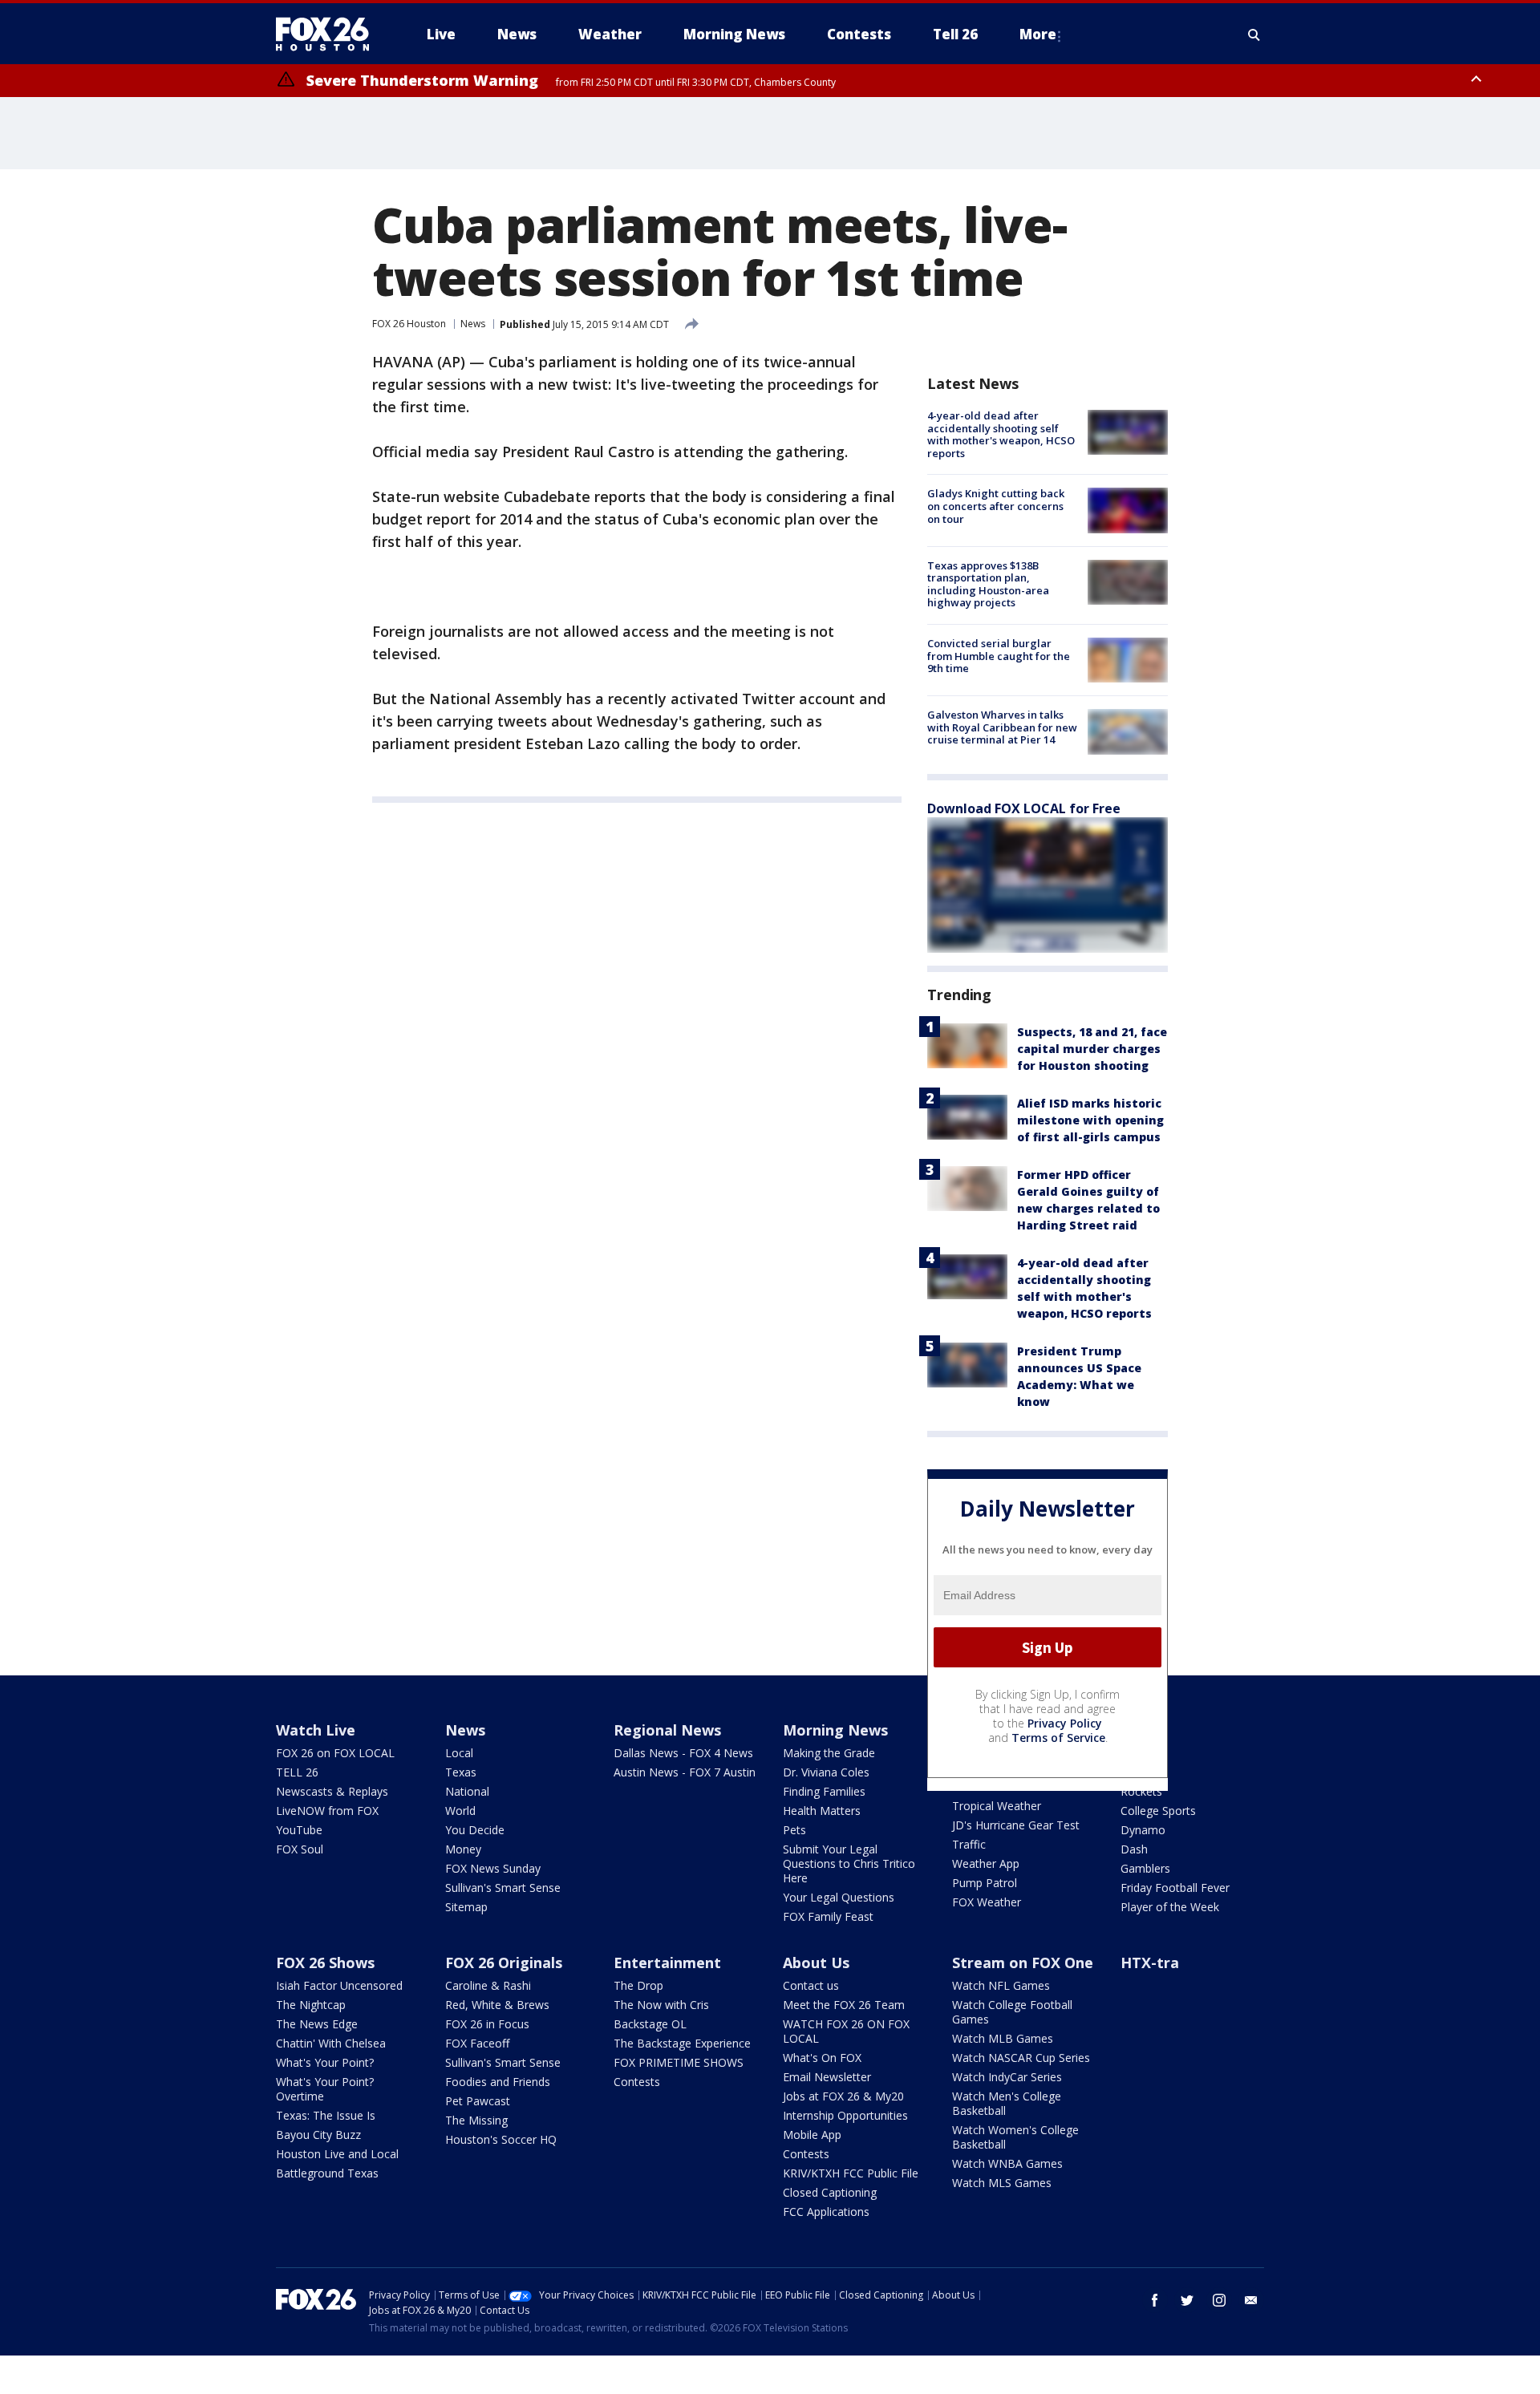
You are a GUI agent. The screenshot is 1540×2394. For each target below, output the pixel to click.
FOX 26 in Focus (487, 2024)
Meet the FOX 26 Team (844, 2005)
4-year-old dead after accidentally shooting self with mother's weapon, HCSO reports (1001, 434)
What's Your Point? (325, 2062)
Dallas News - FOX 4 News (683, 1753)
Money (463, 1849)
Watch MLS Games (1002, 2183)
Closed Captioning (830, 2192)
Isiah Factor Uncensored (339, 1985)
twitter (1187, 2300)
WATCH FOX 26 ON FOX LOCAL (846, 2031)
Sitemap (466, 1907)
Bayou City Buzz (318, 2135)
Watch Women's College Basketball (1015, 2137)
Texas (461, 1772)
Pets (794, 1830)
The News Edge (317, 2024)
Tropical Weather (997, 1806)
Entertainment (667, 1963)
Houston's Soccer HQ (501, 2139)
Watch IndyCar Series (1007, 2077)
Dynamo (1143, 1830)
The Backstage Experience (682, 2043)
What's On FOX (822, 2058)
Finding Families (824, 1791)
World (460, 1811)
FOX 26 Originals (504, 1963)
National (467, 1791)
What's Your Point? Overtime (325, 2089)
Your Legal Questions (839, 1897)
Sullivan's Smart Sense (503, 1888)
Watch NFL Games (1001, 1985)
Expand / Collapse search (1254, 34)
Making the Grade (829, 1753)
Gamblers (1145, 1868)
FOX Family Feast (828, 1916)
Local (459, 1753)
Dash (1134, 1849)
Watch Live (316, 1730)
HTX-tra (1150, 1963)
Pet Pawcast (478, 2101)
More (1038, 34)
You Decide (475, 1830)
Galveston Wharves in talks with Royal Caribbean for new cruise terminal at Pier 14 (1002, 727)
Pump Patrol (985, 1883)
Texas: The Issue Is (326, 2115)
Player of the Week (1170, 1907)
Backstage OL (650, 2024)
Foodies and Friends (498, 2082)
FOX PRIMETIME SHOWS (679, 2062)
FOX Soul (300, 1849)
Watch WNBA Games (1007, 2163)
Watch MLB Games (1003, 2038)
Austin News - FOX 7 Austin (685, 1772)
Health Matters (822, 1811)
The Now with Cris (661, 2005)
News (473, 324)
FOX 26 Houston (409, 324)
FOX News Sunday (493, 1868)
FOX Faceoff (477, 2043)
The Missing (476, 2120)
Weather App (986, 1863)
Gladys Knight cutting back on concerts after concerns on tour (996, 506)
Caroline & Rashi (488, 1985)
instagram (1219, 2300)
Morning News (835, 1730)
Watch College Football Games (1012, 2012)
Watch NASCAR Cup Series (1021, 2058)
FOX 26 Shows (325, 1963)
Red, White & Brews (497, 2005)
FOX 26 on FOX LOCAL (335, 1753)
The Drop (638, 1985)
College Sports (1158, 1811)
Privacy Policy (1065, 1723)
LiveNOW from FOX (327, 1811)
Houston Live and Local (337, 2154)
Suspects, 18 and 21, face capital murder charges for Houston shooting (1092, 1049)
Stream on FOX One (1023, 1963)
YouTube (299, 1830)
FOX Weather (987, 1902)
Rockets (1141, 1791)
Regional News (667, 1730)
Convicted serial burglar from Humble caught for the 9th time (999, 656)
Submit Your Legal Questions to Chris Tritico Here (849, 1863)
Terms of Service (1058, 1738)
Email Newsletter (827, 2077)
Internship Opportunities (845, 2115)
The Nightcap (311, 2005)
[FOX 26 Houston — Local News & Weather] (329, 34)
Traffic (969, 1844)
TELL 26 (297, 1772)
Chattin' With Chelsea (331, 2043)
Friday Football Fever (1175, 1888)
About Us (816, 1963)
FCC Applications (826, 2212)
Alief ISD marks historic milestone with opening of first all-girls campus (1090, 1120)
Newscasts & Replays (332, 1791)
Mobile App (812, 2135)
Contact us (811, 1985)
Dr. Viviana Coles (826, 1772)
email (1251, 2300)
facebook (1155, 2300)
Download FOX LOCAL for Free (1024, 808)
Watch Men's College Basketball (1007, 2103)
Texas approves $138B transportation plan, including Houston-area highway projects (988, 584)
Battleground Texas (327, 2173)
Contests (637, 2082)
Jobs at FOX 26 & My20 (843, 2096)
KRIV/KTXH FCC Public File (851, 2173)
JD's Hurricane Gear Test (1016, 1825)
